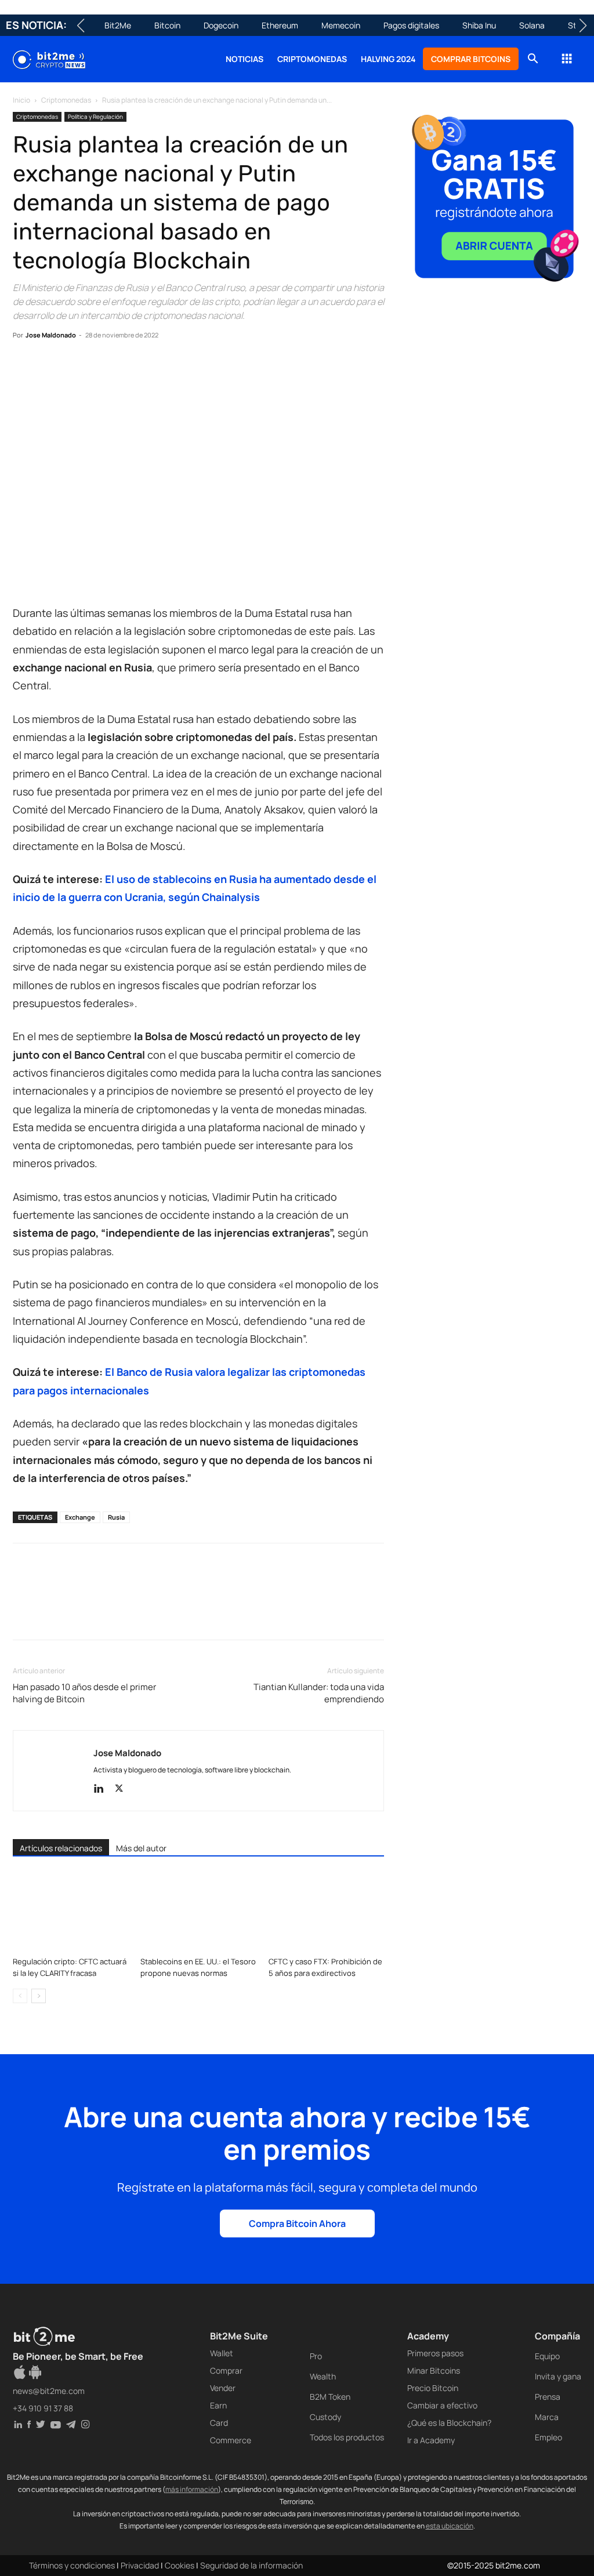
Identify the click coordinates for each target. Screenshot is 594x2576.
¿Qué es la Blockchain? (449, 2423)
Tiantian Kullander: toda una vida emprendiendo (319, 1693)
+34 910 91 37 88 (43, 2408)
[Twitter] (51, 370)
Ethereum (280, 25)
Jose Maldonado (51, 335)
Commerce (231, 2440)
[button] (533, 60)
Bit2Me (118, 25)
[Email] (158, 370)
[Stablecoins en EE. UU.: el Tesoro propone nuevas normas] (198, 1912)
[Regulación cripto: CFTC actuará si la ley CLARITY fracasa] (70, 1912)
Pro (316, 2356)
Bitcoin (167, 25)
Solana (532, 25)
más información (192, 2489)
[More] (212, 370)
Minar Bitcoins (434, 2370)
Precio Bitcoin (433, 2388)
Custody (325, 2417)
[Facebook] (24, 370)
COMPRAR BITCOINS (471, 59)
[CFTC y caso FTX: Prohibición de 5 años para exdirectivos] (326, 1912)
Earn (218, 2405)
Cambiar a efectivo (442, 2405)
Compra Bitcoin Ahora (297, 2223)
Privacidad (140, 2565)
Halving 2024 (388, 59)
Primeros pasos (435, 2353)
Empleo (548, 2437)
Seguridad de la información (251, 2565)
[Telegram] (184, 370)
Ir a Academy (431, 2440)
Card (219, 2423)
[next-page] (39, 1996)
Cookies (180, 2565)
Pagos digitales (411, 25)
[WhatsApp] (78, 370)
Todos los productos (347, 2437)
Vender (223, 2388)
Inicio (21, 100)
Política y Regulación (95, 117)
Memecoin (341, 25)
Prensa (548, 2397)
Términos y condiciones (72, 2565)
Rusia (116, 1517)
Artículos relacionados (61, 1848)
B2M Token (330, 2397)
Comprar (226, 2370)
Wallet (222, 2353)
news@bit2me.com (49, 2391)
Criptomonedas (312, 59)
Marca (547, 2417)
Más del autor (141, 1848)
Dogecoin (221, 25)
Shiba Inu (479, 25)
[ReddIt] (131, 370)
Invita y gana (558, 2376)
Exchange (80, 1517)
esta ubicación (450, 2526)
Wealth (323, 2376)
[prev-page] (20, 1996)
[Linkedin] (104, 370)
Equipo (547, 2356)
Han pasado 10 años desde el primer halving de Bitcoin (84, 1693)
